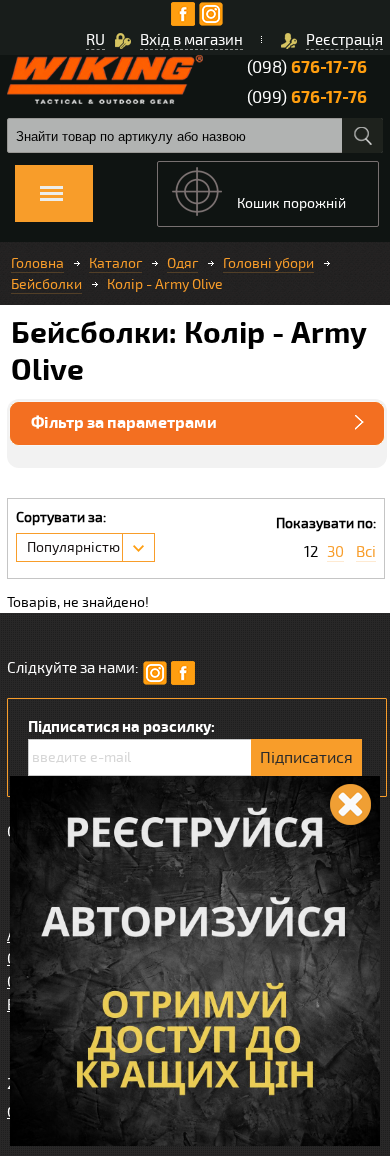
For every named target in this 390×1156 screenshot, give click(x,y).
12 (311, 552)
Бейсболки (46, 284)
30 (335, 552)
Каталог (115, 263)
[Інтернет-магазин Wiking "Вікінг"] (105, 79)
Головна (37, 263)
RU (95, 40)
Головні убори (268, 263)
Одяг (182, 263)
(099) (307, 97)
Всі (366, 552)
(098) (307, 67)
